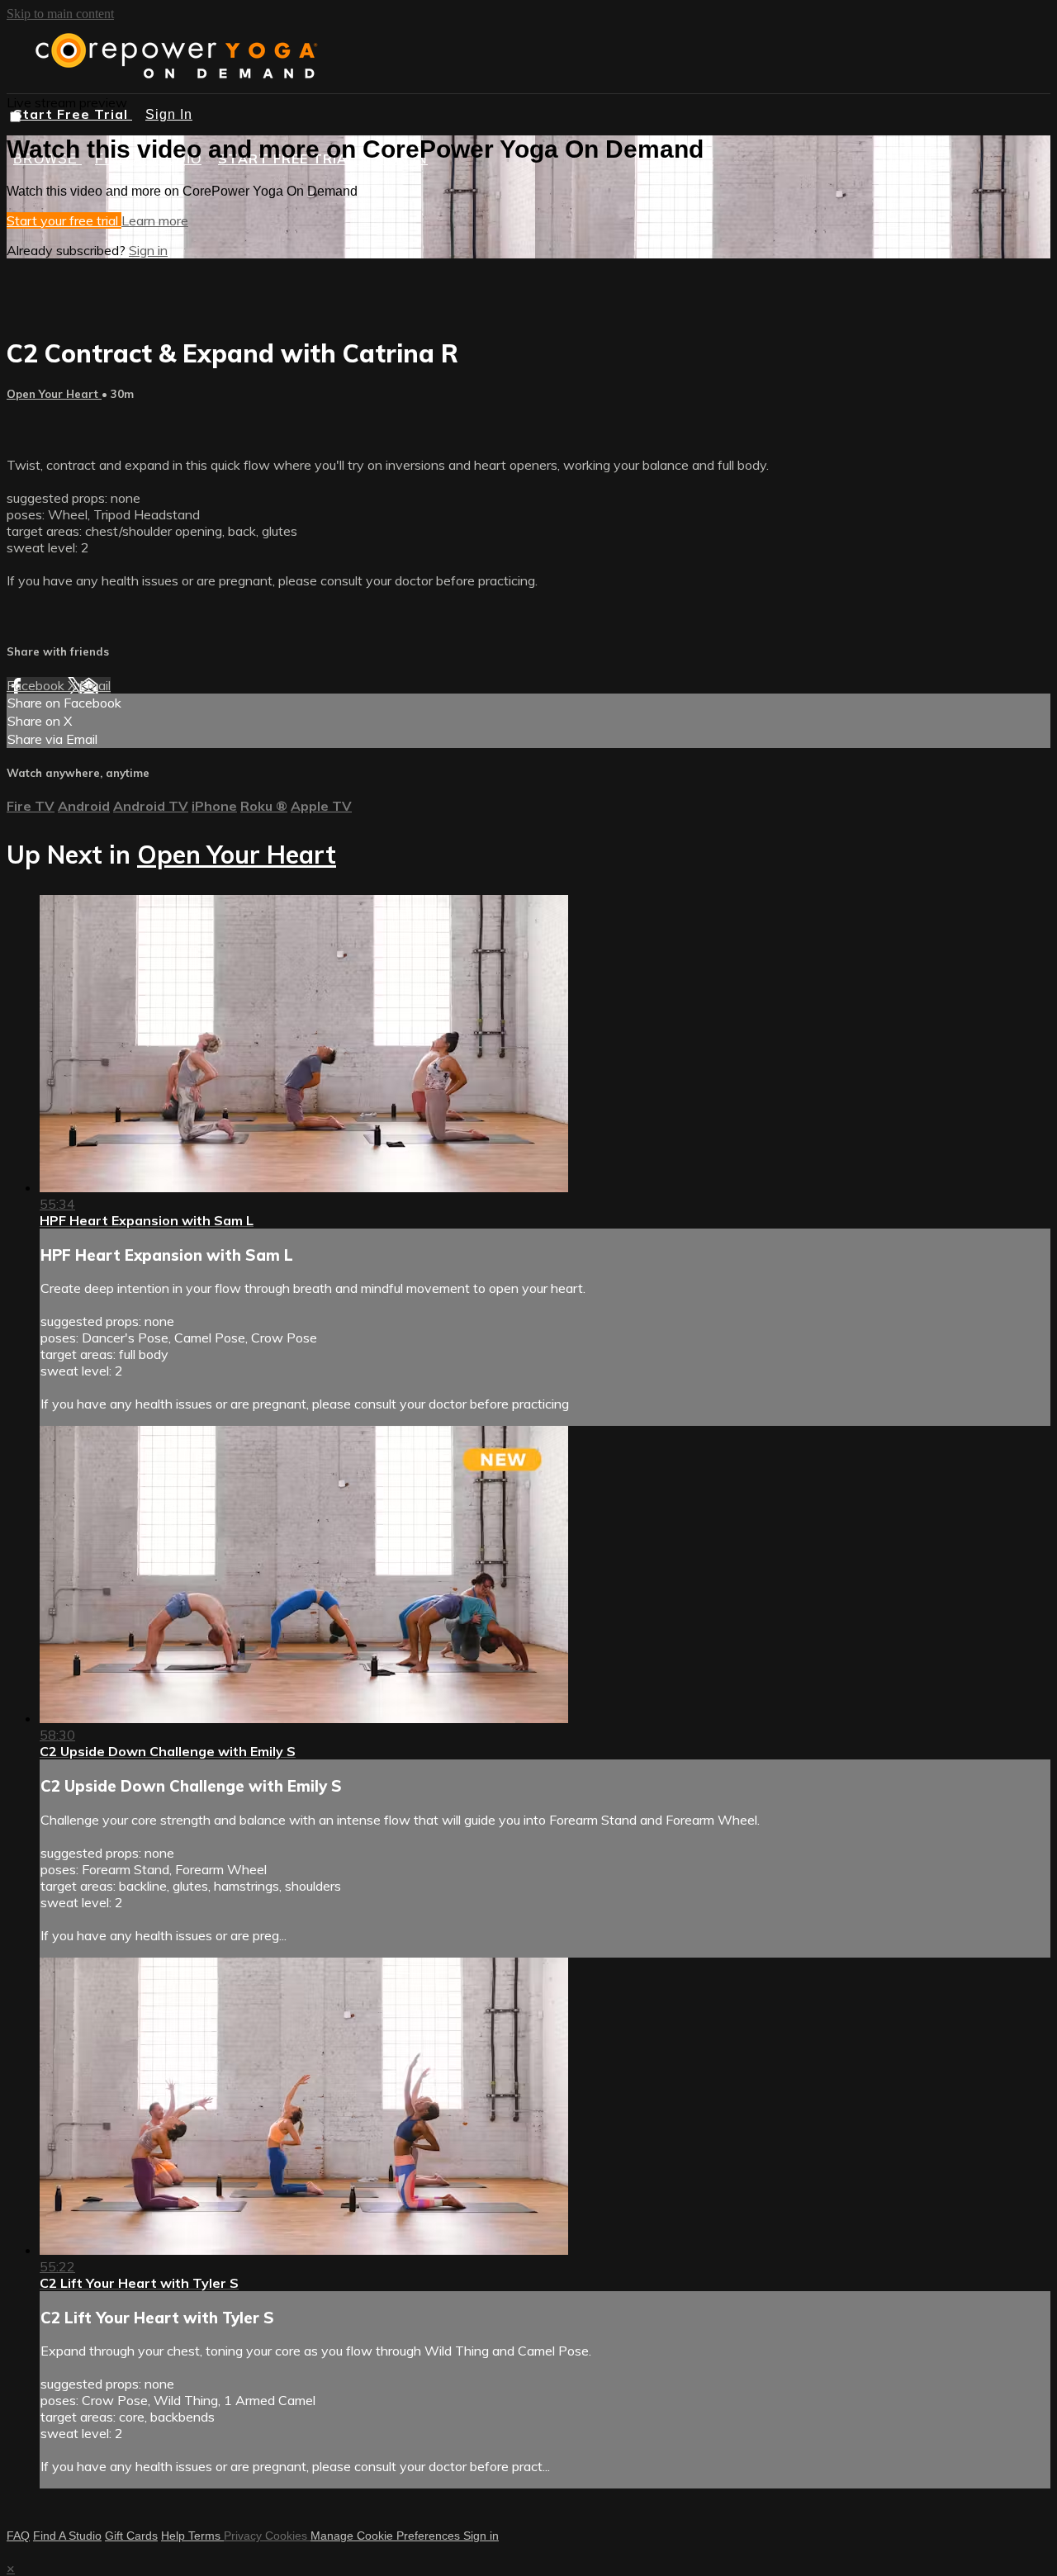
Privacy (244, 2536)
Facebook (37, 685)
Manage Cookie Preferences (387, 2536)
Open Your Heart (54, 394)
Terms (206, 2536)
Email (95, 685)
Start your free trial (64, 220)
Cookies (288, 2536)
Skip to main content (60, 14)
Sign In (169, 114)
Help (175, 2536)
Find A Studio (67, 2536)
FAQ (18, 2536)
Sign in (148, 250)
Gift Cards (131, 2536)
